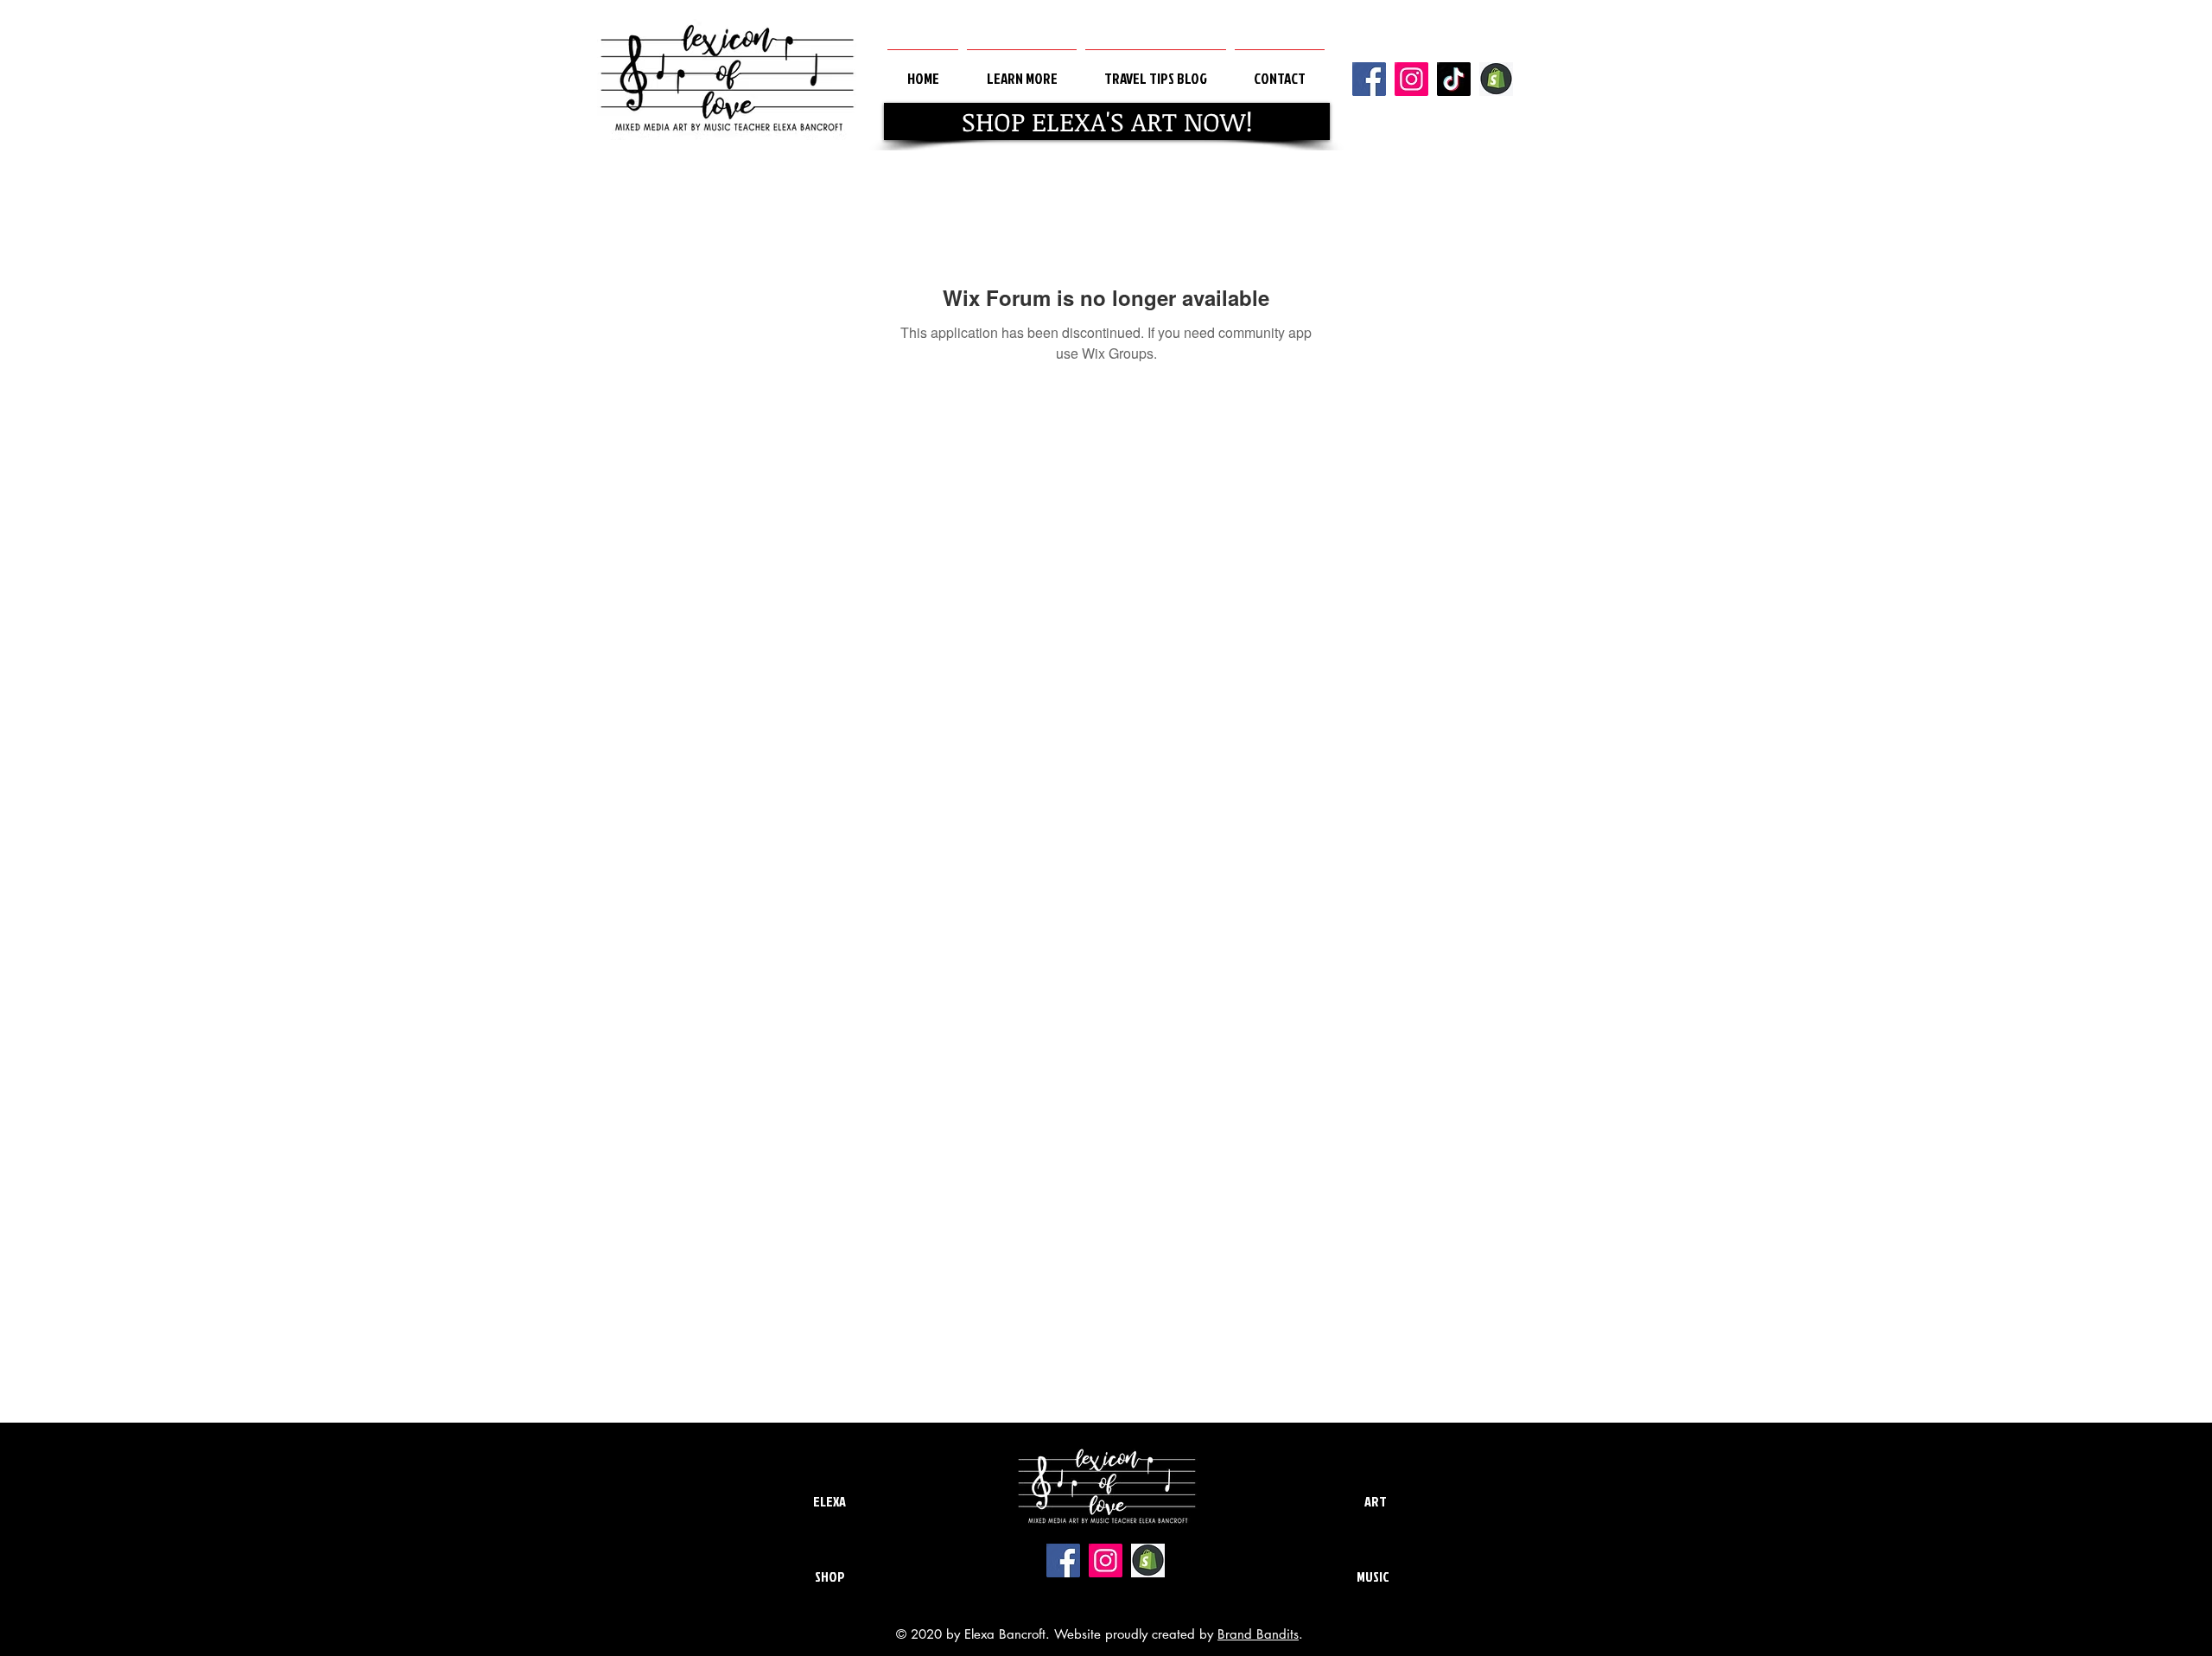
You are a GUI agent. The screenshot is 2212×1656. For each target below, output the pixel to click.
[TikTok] (1454, 79)
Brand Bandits (1258, 1634)
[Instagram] (1411, 79)
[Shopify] (1496, 79)
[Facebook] (1369, 79)
